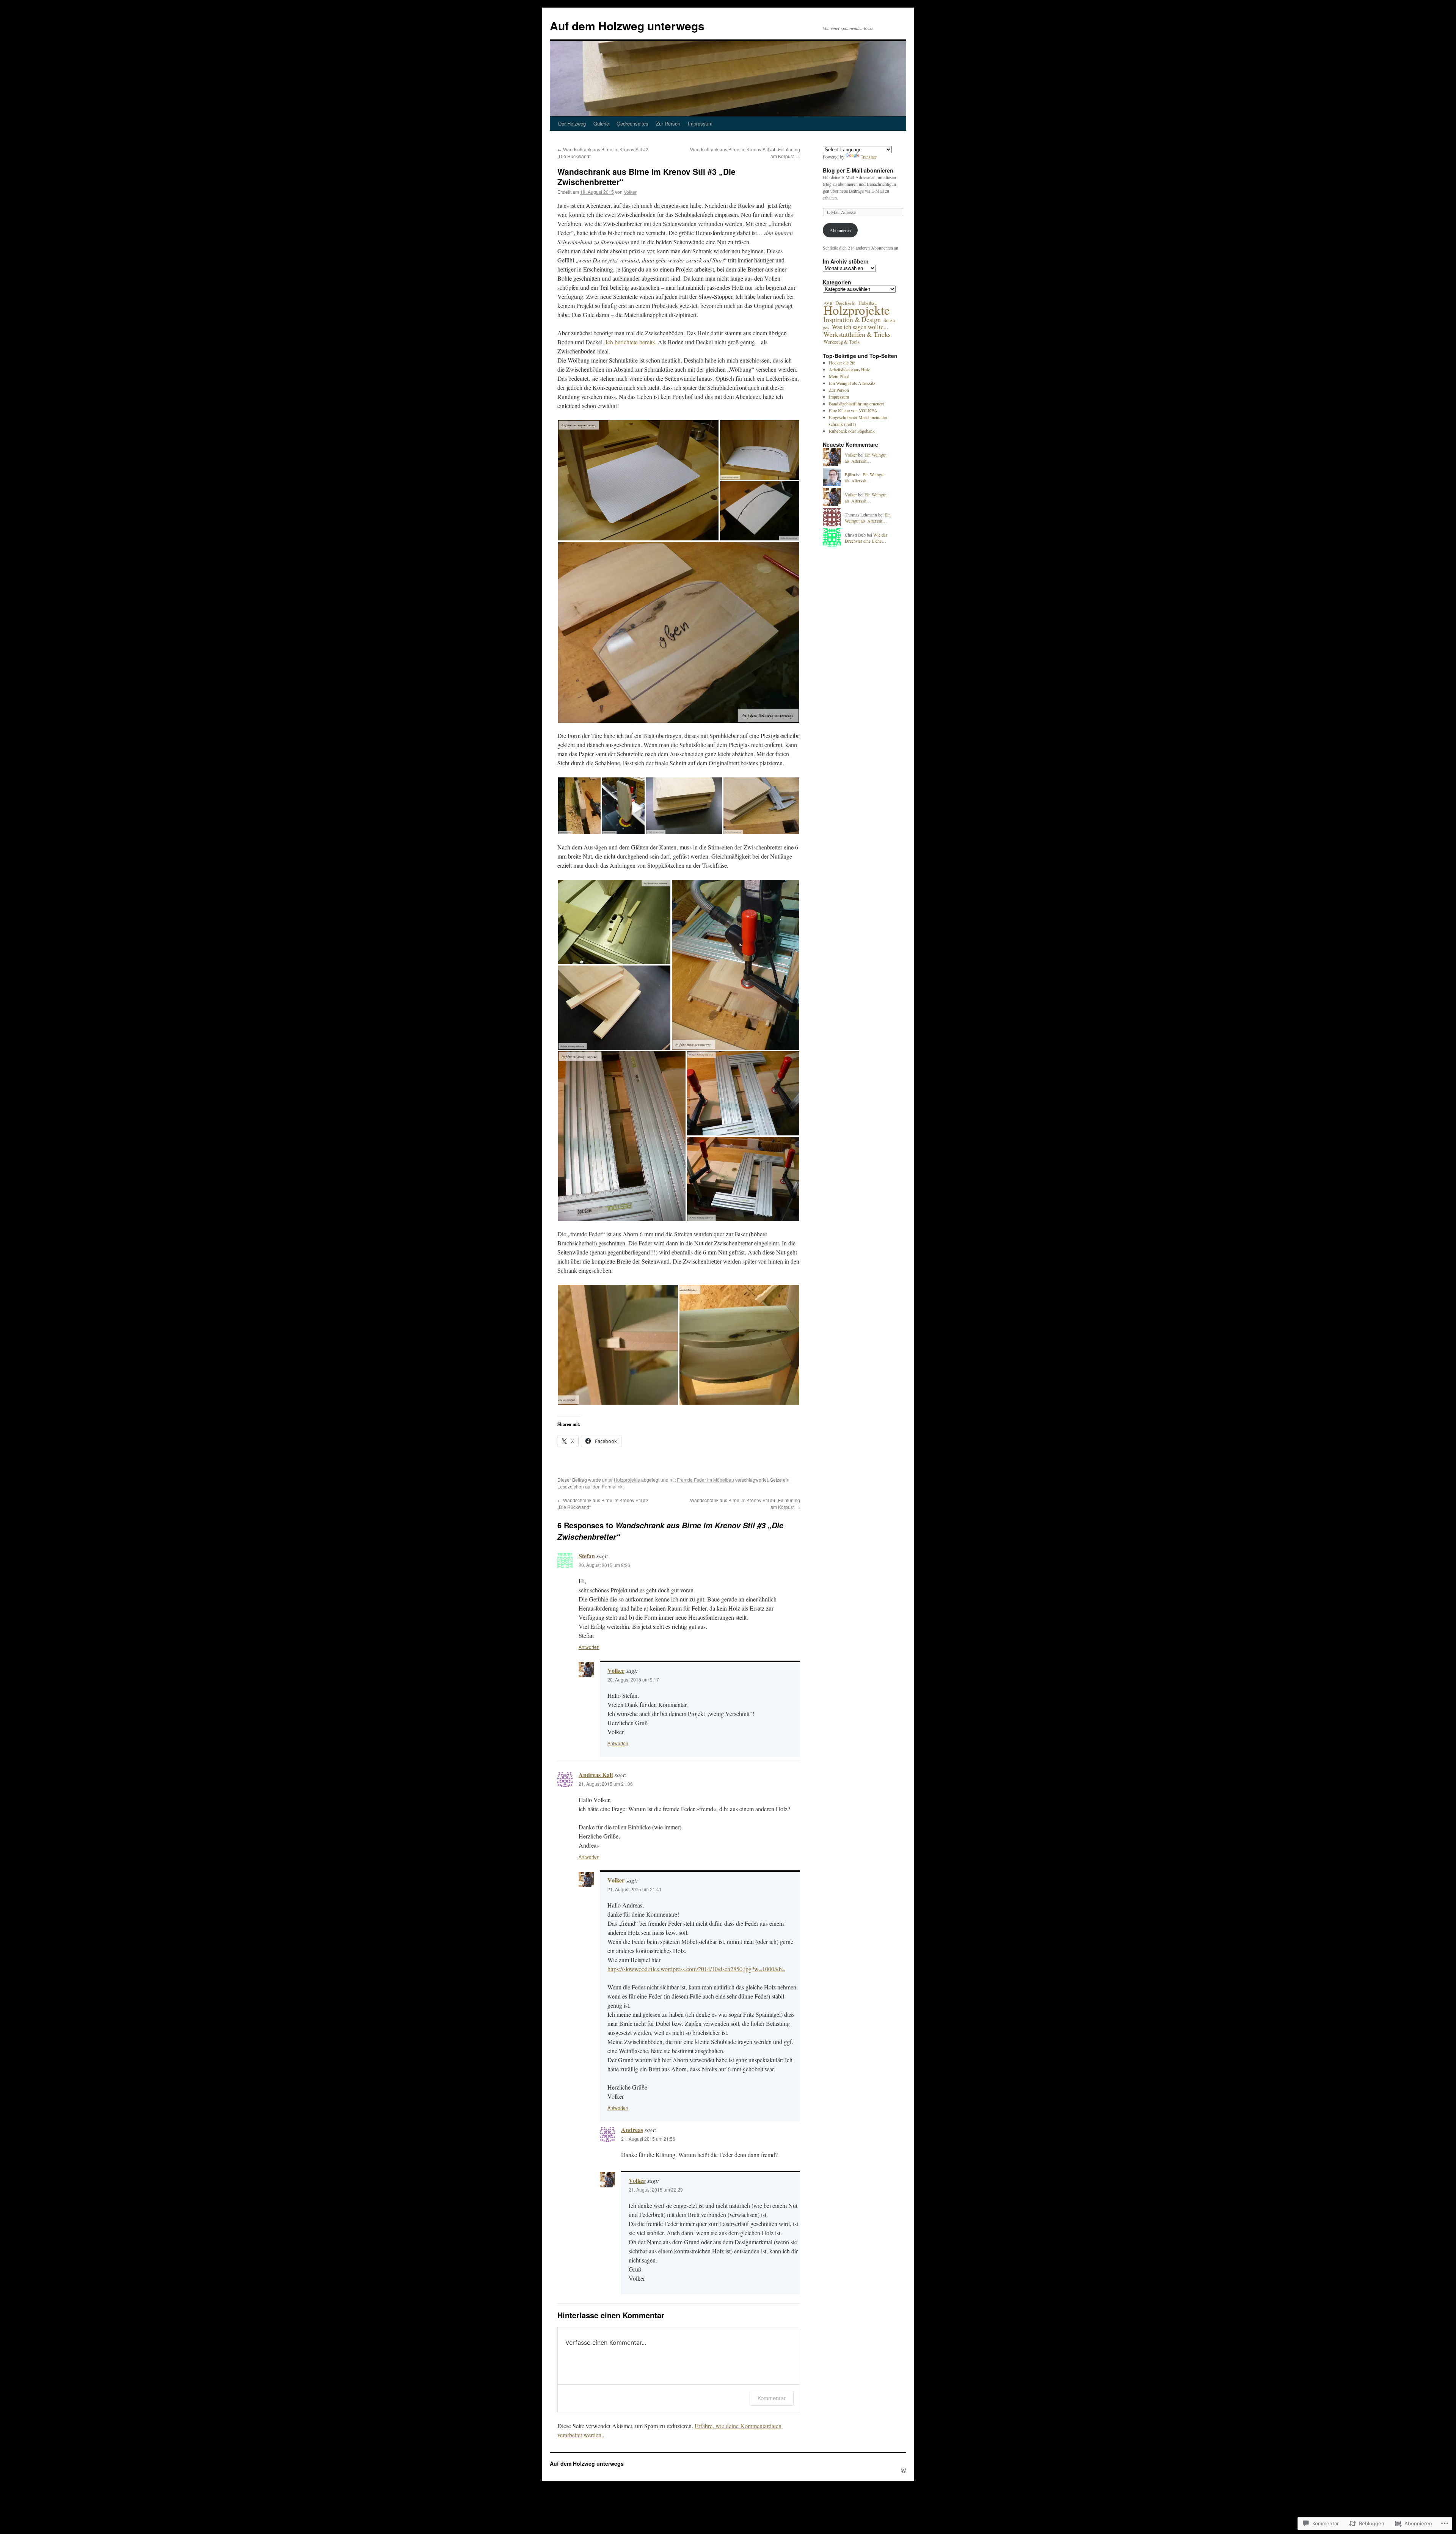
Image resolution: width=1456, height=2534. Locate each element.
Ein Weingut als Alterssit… (866, 458)
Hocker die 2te (842, 363)
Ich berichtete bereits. (631, 342)
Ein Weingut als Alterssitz (852, 383)
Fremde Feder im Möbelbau (705, 1480)
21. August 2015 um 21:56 (648, 2139)
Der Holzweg (572, 123)
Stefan (587, 1556)
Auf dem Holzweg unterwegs (627, 26)
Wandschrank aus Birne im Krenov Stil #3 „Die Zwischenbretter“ (646, 177)
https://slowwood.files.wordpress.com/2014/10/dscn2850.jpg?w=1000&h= (696, 1969)
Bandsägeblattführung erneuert (856, 403)
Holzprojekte (627, 1480)
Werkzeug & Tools (842, 342)
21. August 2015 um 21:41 (635, 1889)
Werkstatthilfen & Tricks (857, 334)
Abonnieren (840, 230)
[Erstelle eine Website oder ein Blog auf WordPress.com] (904, 2470)
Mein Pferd (839, 376)
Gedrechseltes (632, 123)
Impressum (700, 123)
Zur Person (668, 123)
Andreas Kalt (596, 1775)
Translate (869, 157)
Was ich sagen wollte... (860, 327)
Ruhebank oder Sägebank (852, 431)
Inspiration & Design (852, 319)
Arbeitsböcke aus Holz (849, 369)
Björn (850, 474)
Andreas (632, 2130)
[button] (638, 480)
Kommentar (772, 2398)
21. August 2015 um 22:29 (656, 2189)
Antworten (589, 1647)
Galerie (601, 123)
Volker (630, 192)
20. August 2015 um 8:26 (604, 1565)
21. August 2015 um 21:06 (606, 1784)
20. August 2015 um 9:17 (633, 1679)
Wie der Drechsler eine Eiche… (866, 538)
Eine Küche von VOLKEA (853, 410)
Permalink (612, 1486)
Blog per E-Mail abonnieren (858, 170)
